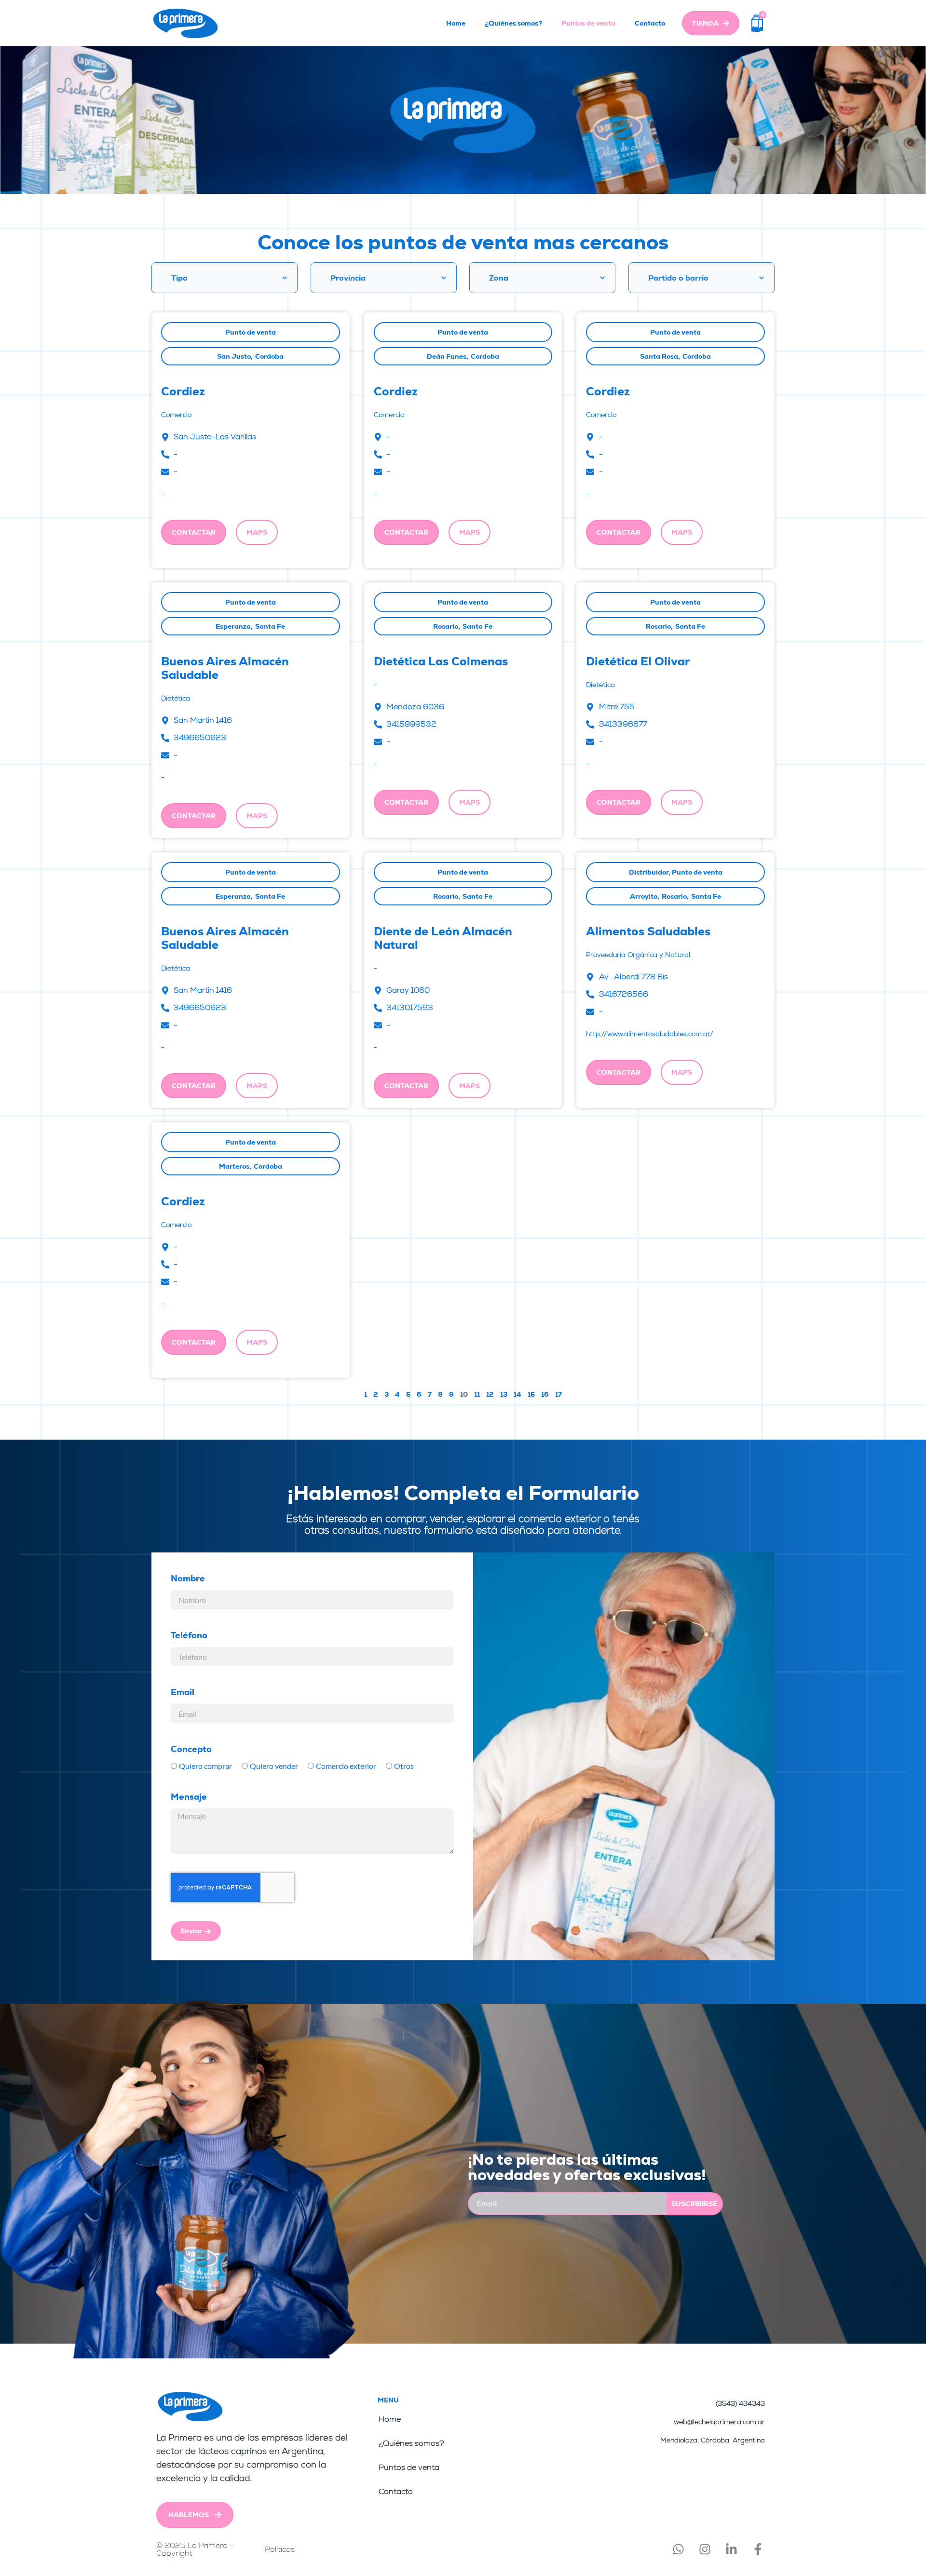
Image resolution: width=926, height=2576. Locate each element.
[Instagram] (705, 2549)
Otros (404, 1766)
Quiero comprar (205, 1766)
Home (456, 23)
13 (504, 1394)
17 (558, 1394)
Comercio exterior (346, 1766)
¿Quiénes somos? (513, 23)
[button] (257, 532)
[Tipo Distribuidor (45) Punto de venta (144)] (225, 278)
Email (183, 1692)
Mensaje (189, 1797)
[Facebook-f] (758, 2549)
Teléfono (189, 1635)
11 (477, 1394)
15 (531, 1394)
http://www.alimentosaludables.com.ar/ (650, 1034)
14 (517, 1394)
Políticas (280, 2549)
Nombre (188, 1578)
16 (545, 1394)
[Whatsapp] (678, 2549)
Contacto (650, 23)
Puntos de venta (588, 23)
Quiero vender (274, 1766)
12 (490, 1394)
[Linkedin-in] (731, 2549)
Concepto (191, 1749)
